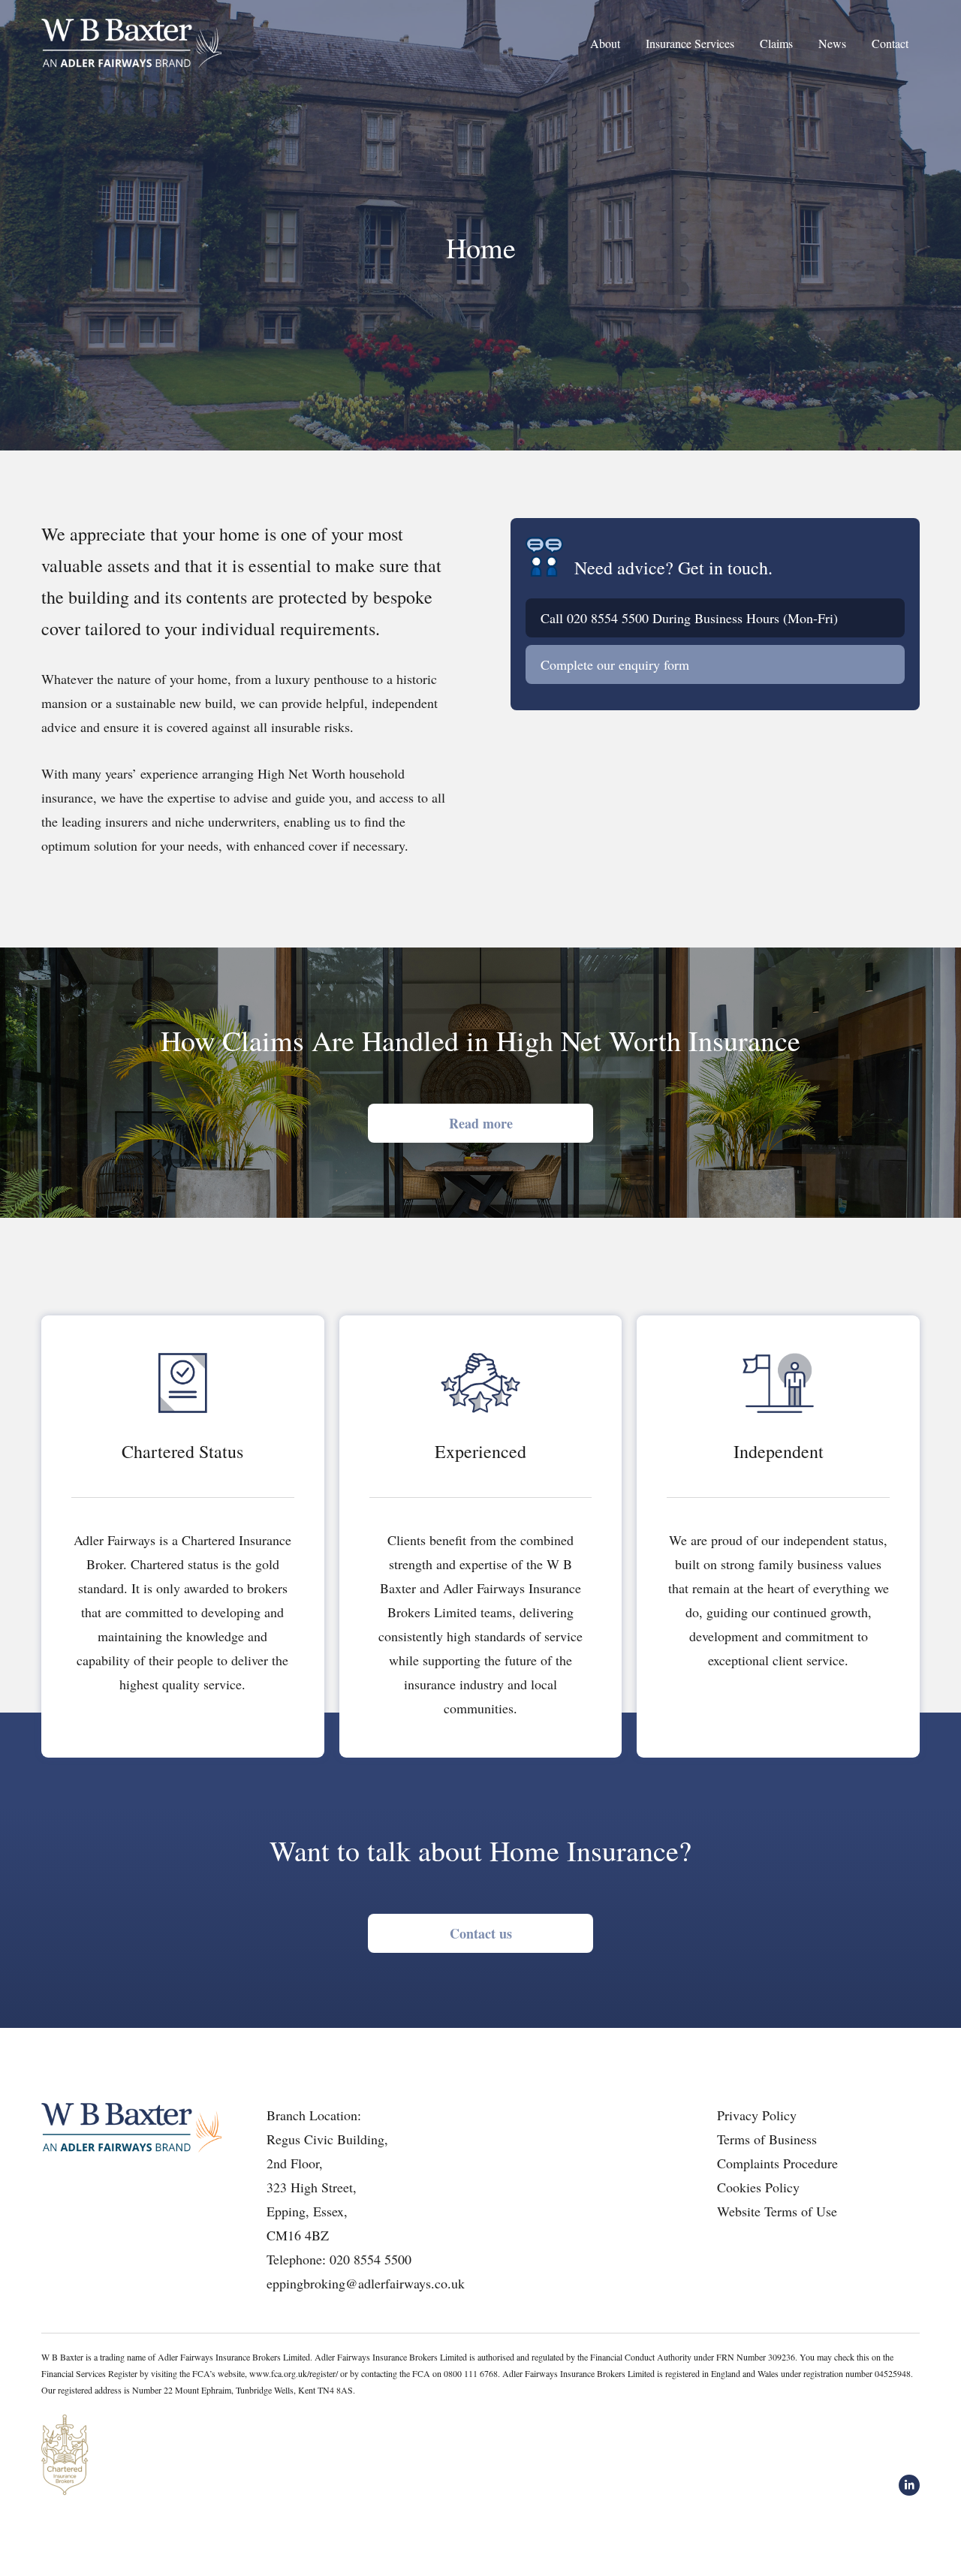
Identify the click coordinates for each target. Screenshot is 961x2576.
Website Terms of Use (777, 2211)
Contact (890, 43)
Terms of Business (767, 2139)
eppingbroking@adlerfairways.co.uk (366, 2283)
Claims (776, 43)
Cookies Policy (758, 2187)
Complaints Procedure (777, 2163)
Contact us (481, 1933)
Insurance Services (690, 43)
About (605, 43)
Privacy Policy (757, 2115)
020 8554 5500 (608, 618)
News (832, 43)
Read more (481, 1123)
